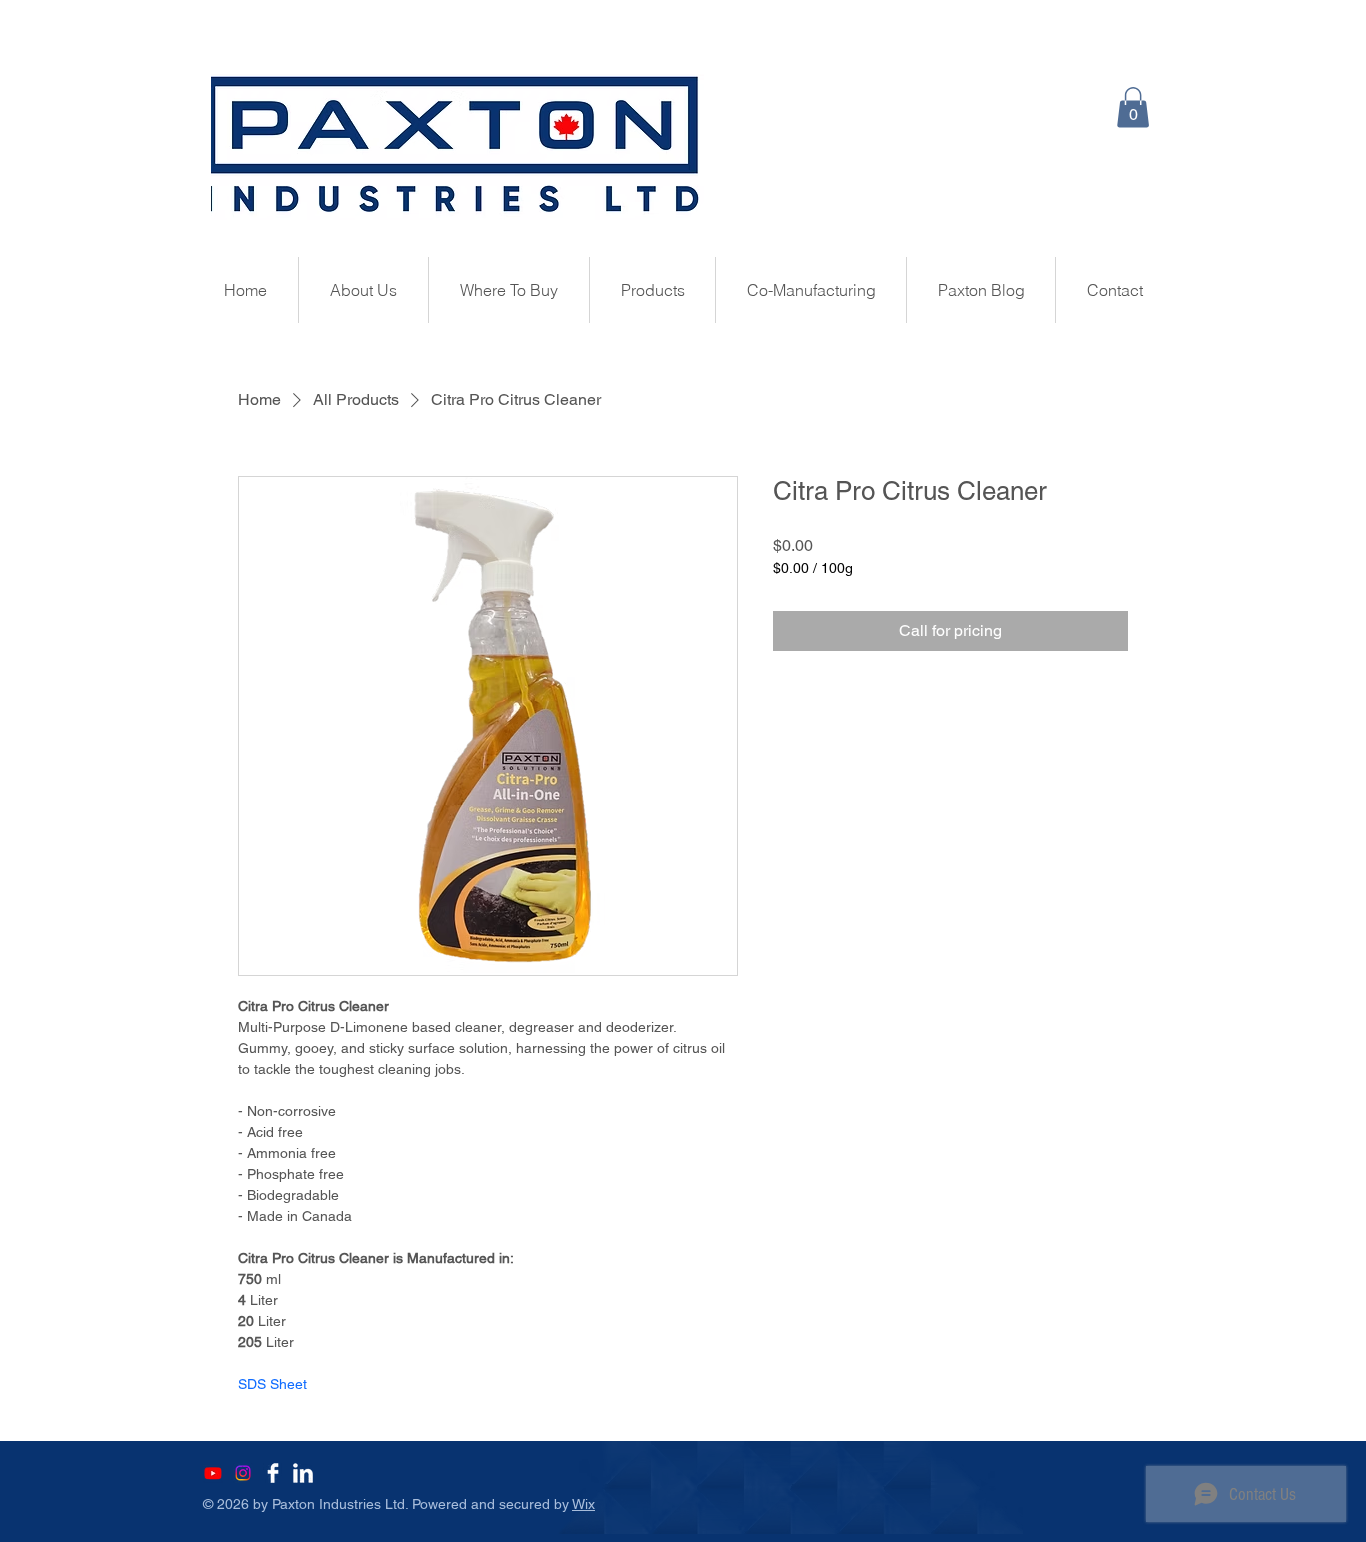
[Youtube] (213, 1473)
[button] (1133, 107)
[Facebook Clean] (273, 1473)
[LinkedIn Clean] (303, 1473)
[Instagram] (243, 1473)
